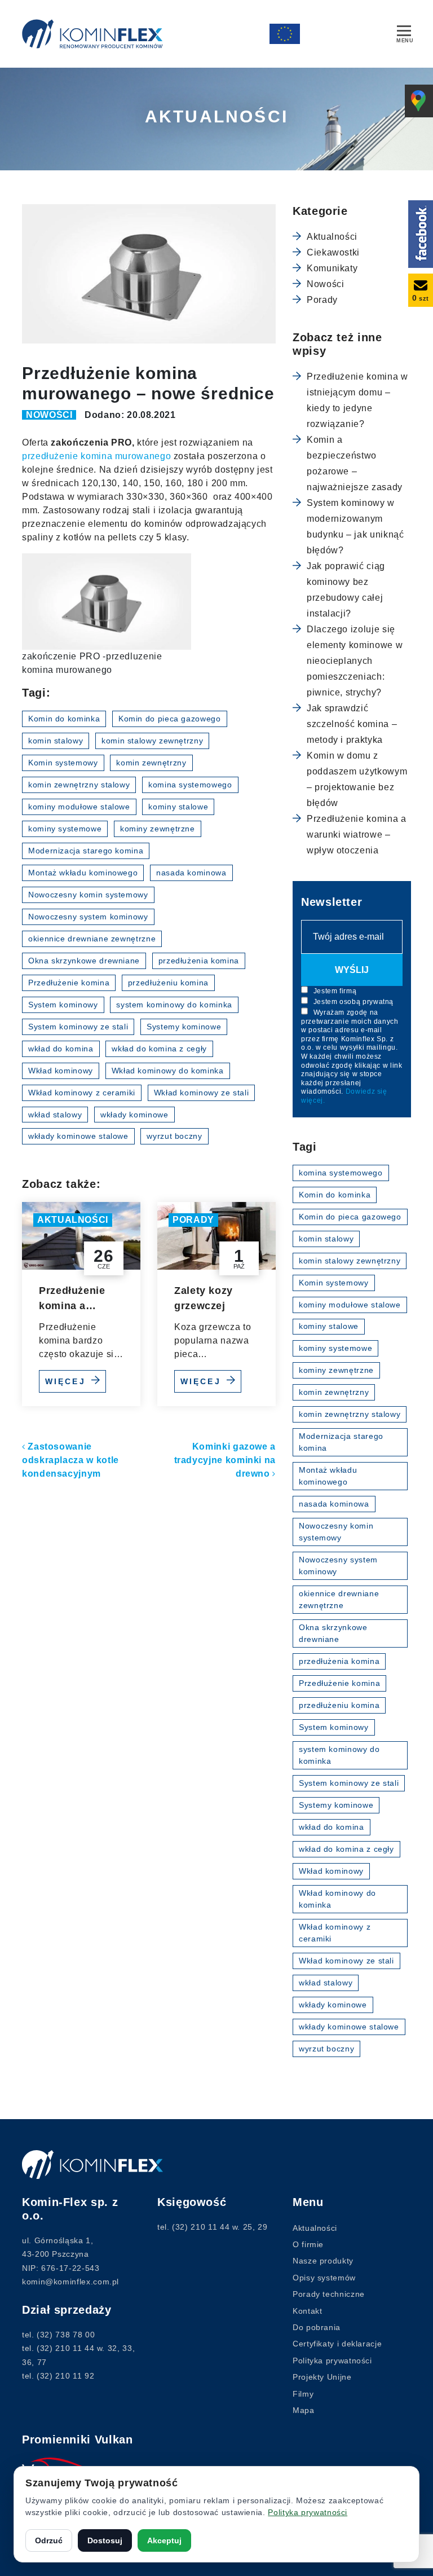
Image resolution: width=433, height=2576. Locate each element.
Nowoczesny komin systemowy (88, 895)
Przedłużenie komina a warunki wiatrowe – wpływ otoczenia (72, 1299)
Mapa (304, 2410)
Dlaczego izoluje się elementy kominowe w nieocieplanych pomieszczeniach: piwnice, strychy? (355, 661)
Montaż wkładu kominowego (83, 873)
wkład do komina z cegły (159, 1049)
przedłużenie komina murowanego (96, 456)
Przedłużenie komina (69, 983)
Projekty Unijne (322, 2377)
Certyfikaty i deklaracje (337, 2344)
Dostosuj (105, 2540)
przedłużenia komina (199, 961)
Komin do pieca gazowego (170, 719)
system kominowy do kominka (174, 1005)
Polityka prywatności (332, 2361)
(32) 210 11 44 (65, 2348)
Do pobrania (317, 2327)
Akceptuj (164, 2540)
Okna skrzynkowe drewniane (84, 961)
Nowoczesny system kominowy (88, 917)
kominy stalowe (178, 807)
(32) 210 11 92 (65, 2376)
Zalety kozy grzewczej (204, 1298)
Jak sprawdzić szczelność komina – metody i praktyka (352, 724)
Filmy (303, 2394)
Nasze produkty (323, 2261)
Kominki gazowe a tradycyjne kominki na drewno (225, 1460)
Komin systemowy (63, 763)
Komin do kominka (64, 719)
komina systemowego (190, 785)
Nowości (49, 415)
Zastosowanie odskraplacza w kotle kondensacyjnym (70, 1460)
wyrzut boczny (174, 1136)
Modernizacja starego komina (86, 851)
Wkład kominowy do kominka (168, 1071)
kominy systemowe (65, 829)
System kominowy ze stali (78, 1027)
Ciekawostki (333, 252)
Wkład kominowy (61, 1071)
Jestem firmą (334, 991)
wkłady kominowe (134, 1115)
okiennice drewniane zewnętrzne (92, 939)
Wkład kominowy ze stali (202, 1093)
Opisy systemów (324, 2278)
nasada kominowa (191, 873)
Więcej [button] (67, 1381)
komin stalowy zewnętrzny (152, 741)
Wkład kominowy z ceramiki (82, 1093)
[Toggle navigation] (404, 32)
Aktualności (73, 1220)
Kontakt (307, 2311)
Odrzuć (49, 2540)
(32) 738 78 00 (66, 2335)
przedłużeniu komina (168, 983)
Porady (193, 1220)
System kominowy (63, 1005)
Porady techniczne (329, 2294)
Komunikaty (332, 268)
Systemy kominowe (184, 1027)
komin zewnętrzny (151, 763)
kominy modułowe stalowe (79, 807)
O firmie (308, 2244)
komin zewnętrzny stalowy (79, 785)
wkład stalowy (55, 1115)
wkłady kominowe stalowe (78, 1136)
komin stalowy (56, 741)
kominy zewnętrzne (158, 829)
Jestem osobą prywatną (352, 1002)
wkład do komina (61, 1049)
